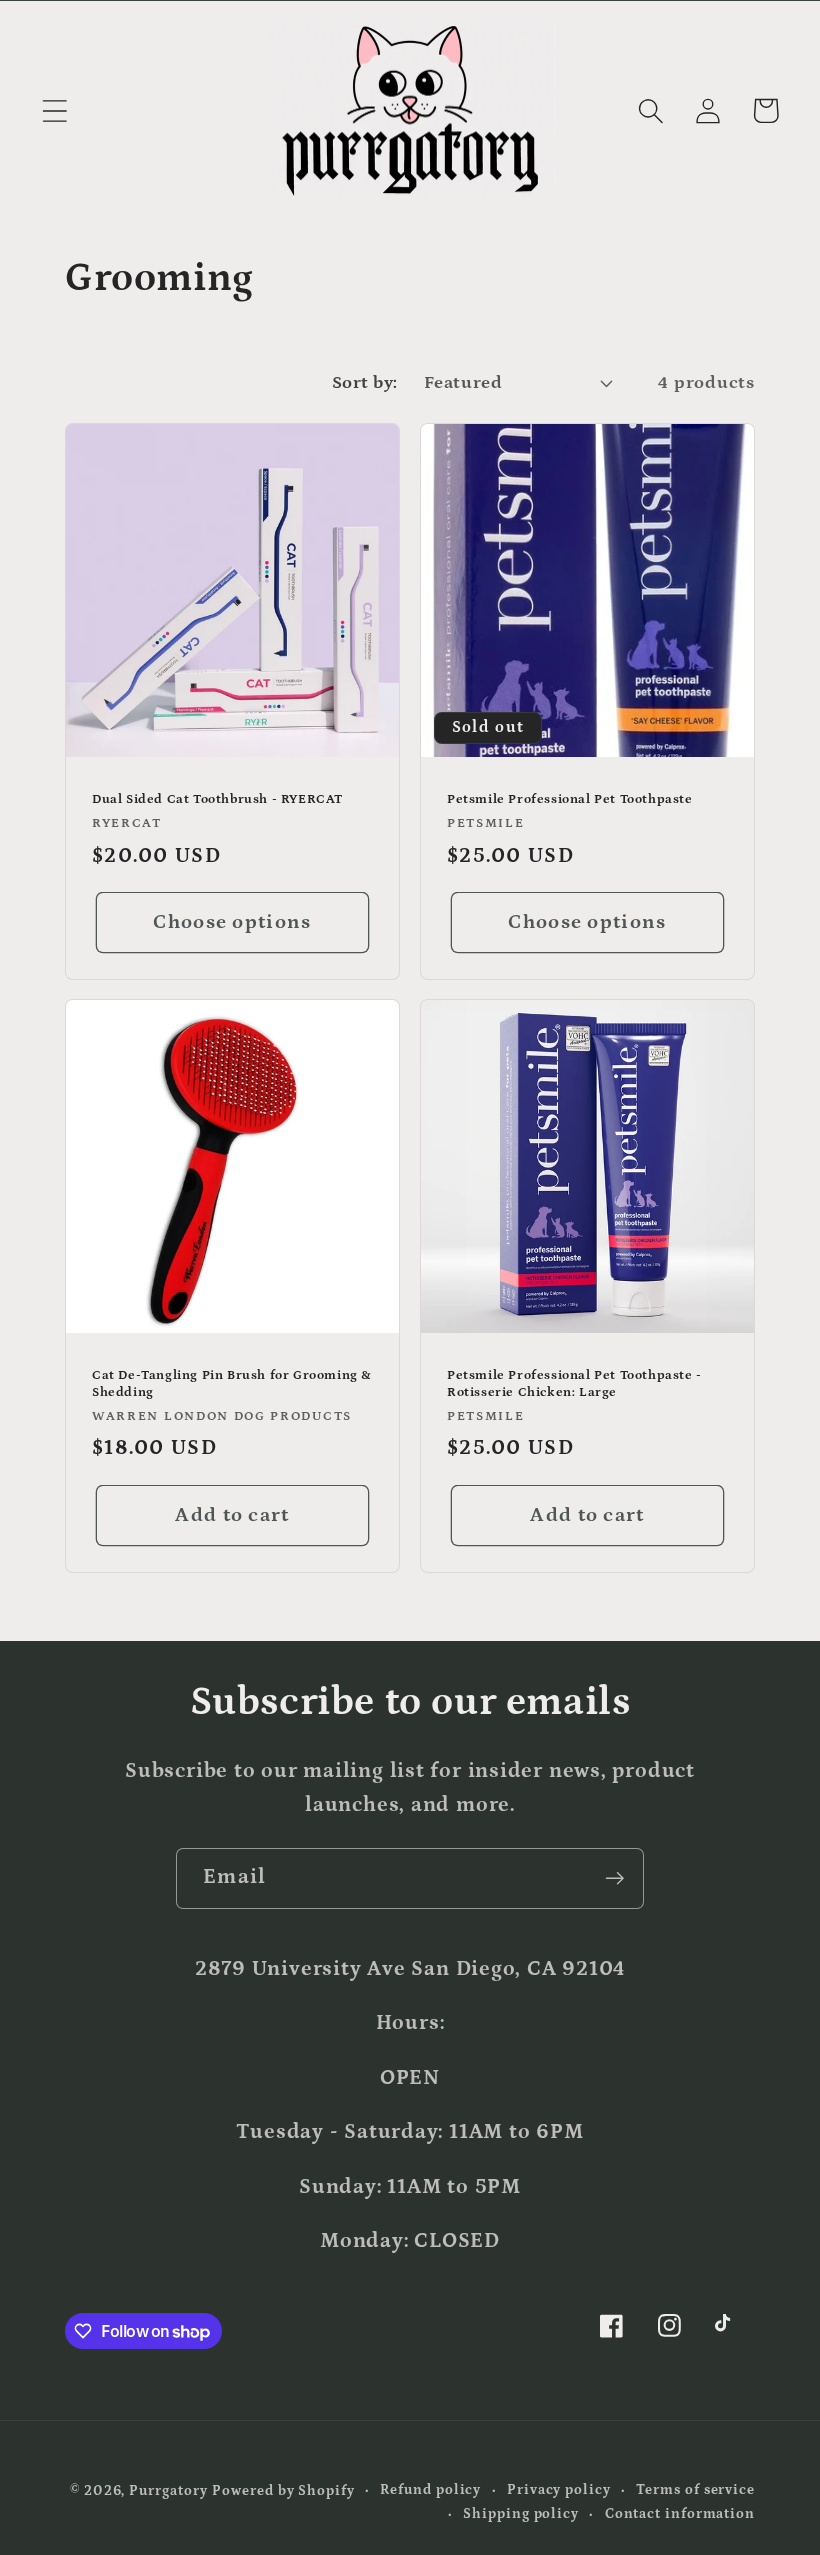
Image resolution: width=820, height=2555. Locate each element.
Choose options (232, 922)
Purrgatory (168, 2491)
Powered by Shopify (283, 2491)
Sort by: (365, 382)
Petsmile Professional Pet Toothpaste (570, 799)
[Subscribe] (614, 1878)
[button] (54, 110)
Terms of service (695, 2490)
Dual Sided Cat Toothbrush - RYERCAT (217, 799)
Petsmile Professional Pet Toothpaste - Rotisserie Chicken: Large (574, 1385)
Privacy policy (559, 2490)
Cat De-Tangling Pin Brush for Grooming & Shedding (232, 1385)
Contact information (680, 2514)
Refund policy (430, 2490)
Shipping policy (521, 2514)
